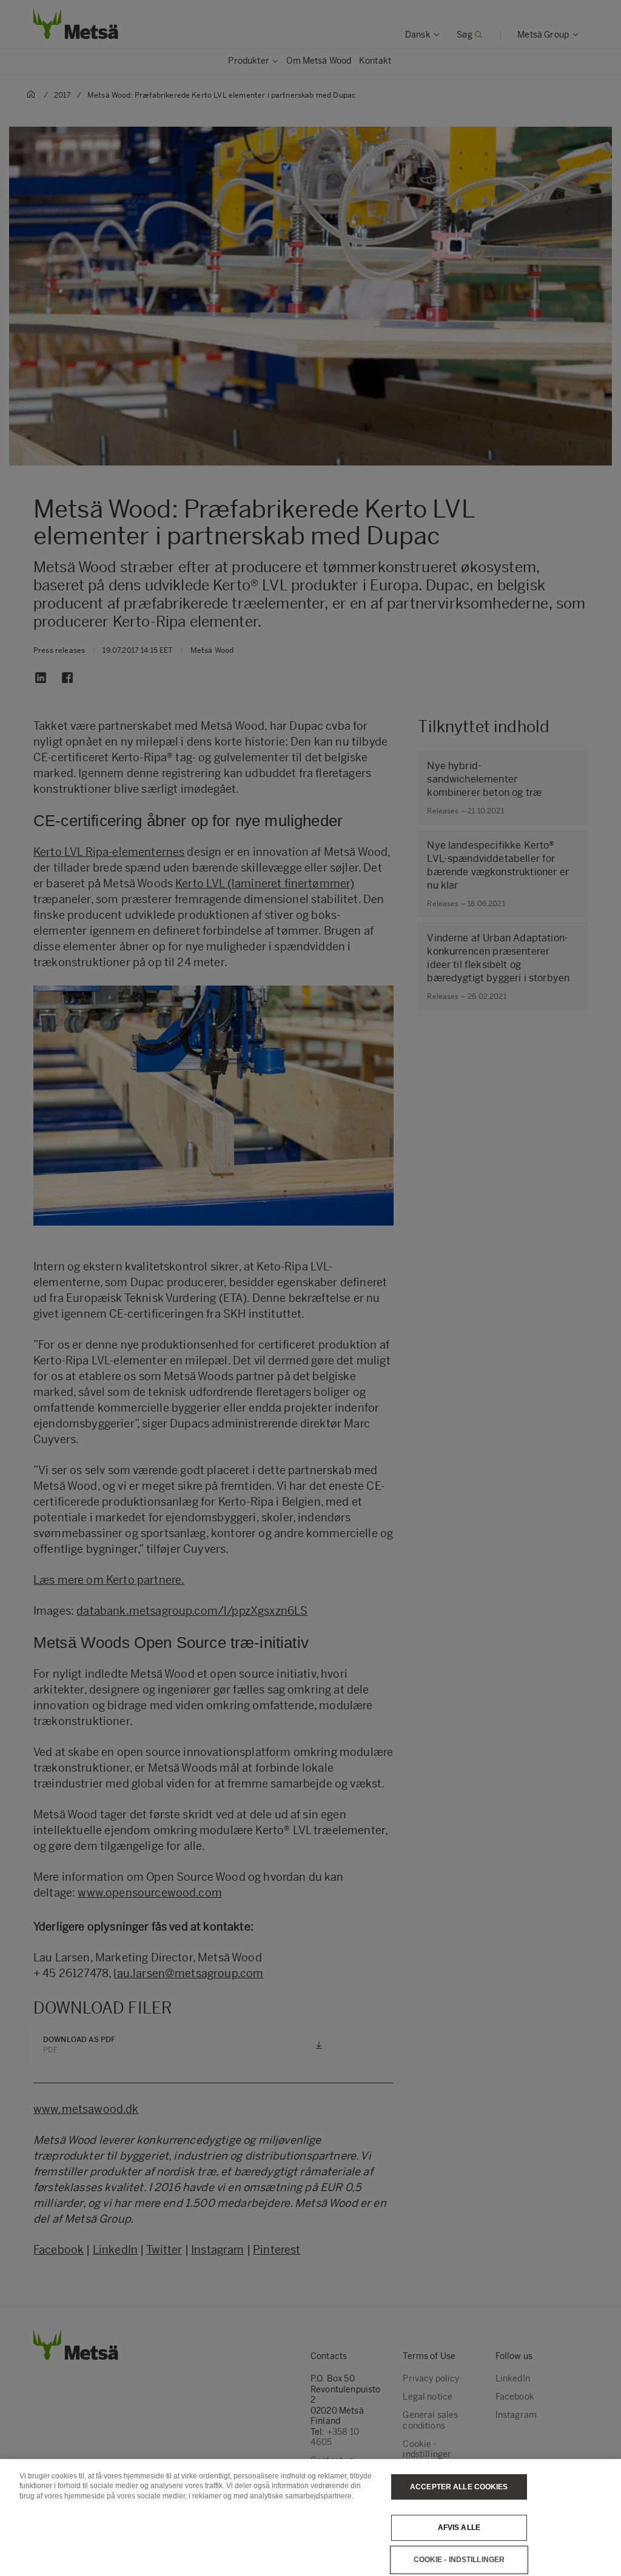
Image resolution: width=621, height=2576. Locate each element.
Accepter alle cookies (459, 2487)
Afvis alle (459, 2528)
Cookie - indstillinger (459, 2560)
